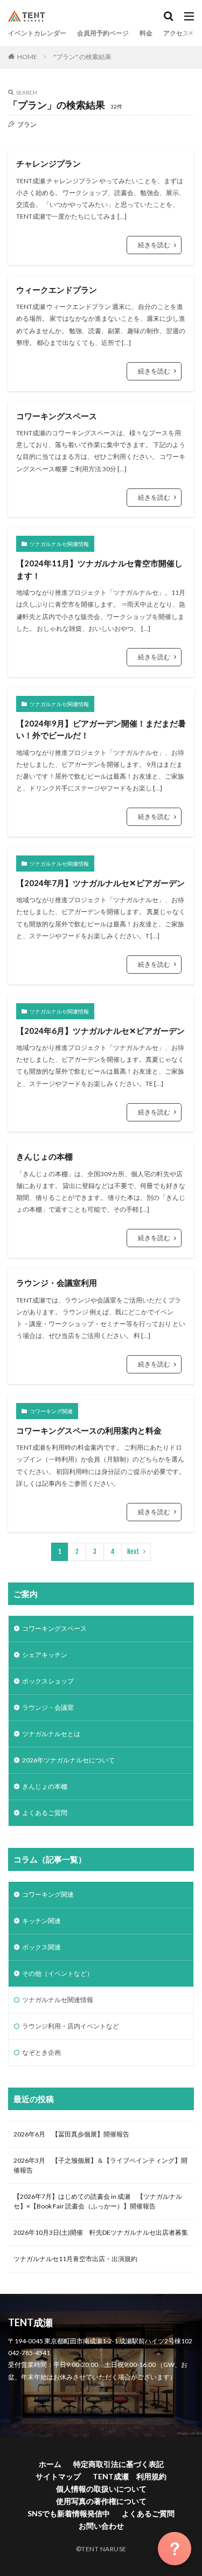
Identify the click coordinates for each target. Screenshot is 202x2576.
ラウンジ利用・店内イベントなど (71, 2026)
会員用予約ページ (103, 33)
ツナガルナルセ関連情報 (59, 544)
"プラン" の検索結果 (82, 57)
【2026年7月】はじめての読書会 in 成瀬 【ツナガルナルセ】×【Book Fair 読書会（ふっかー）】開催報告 (98, 2201)
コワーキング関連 (51, 1411)
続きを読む (154, 245)
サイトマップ (58, 2476)
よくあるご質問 (45, 1813)
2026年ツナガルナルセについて (68, 1760)
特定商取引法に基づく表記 (119, 2464)
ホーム (50, 2464)
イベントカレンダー (37, 33)
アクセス (176, 33)
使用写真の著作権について (101, 2501)
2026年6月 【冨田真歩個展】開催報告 (71, 2134)
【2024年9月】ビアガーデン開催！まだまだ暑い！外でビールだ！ (101, 729)
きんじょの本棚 (44, 1156)
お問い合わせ (101, 2526)
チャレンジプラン (48, 163)
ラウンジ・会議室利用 (57, 1283)
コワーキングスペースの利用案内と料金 (89, 1430)
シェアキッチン (45, 1655)
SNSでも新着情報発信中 (69, 2513)
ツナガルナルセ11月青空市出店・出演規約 (75, 2259)
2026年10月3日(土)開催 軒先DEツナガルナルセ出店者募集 (101, 2232)
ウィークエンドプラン (57, 290)
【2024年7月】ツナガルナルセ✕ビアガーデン (101, 883)
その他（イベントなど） (58, 1973)
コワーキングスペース (57, 416)
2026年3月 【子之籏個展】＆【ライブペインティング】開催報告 (100, 2165)
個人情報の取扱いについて (101, 2489)
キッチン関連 (41, 1921)
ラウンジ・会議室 (48, 1707)
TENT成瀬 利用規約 (130, 2476)
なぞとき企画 (41, 2052)
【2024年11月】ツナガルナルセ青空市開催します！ (99, 569)
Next (133, 1552)
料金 (146, 33)
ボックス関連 (41, 1947)
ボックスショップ (48, 1681)
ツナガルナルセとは (51, 1734)
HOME (27, 57)
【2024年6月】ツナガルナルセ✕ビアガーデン (101, 1031)
